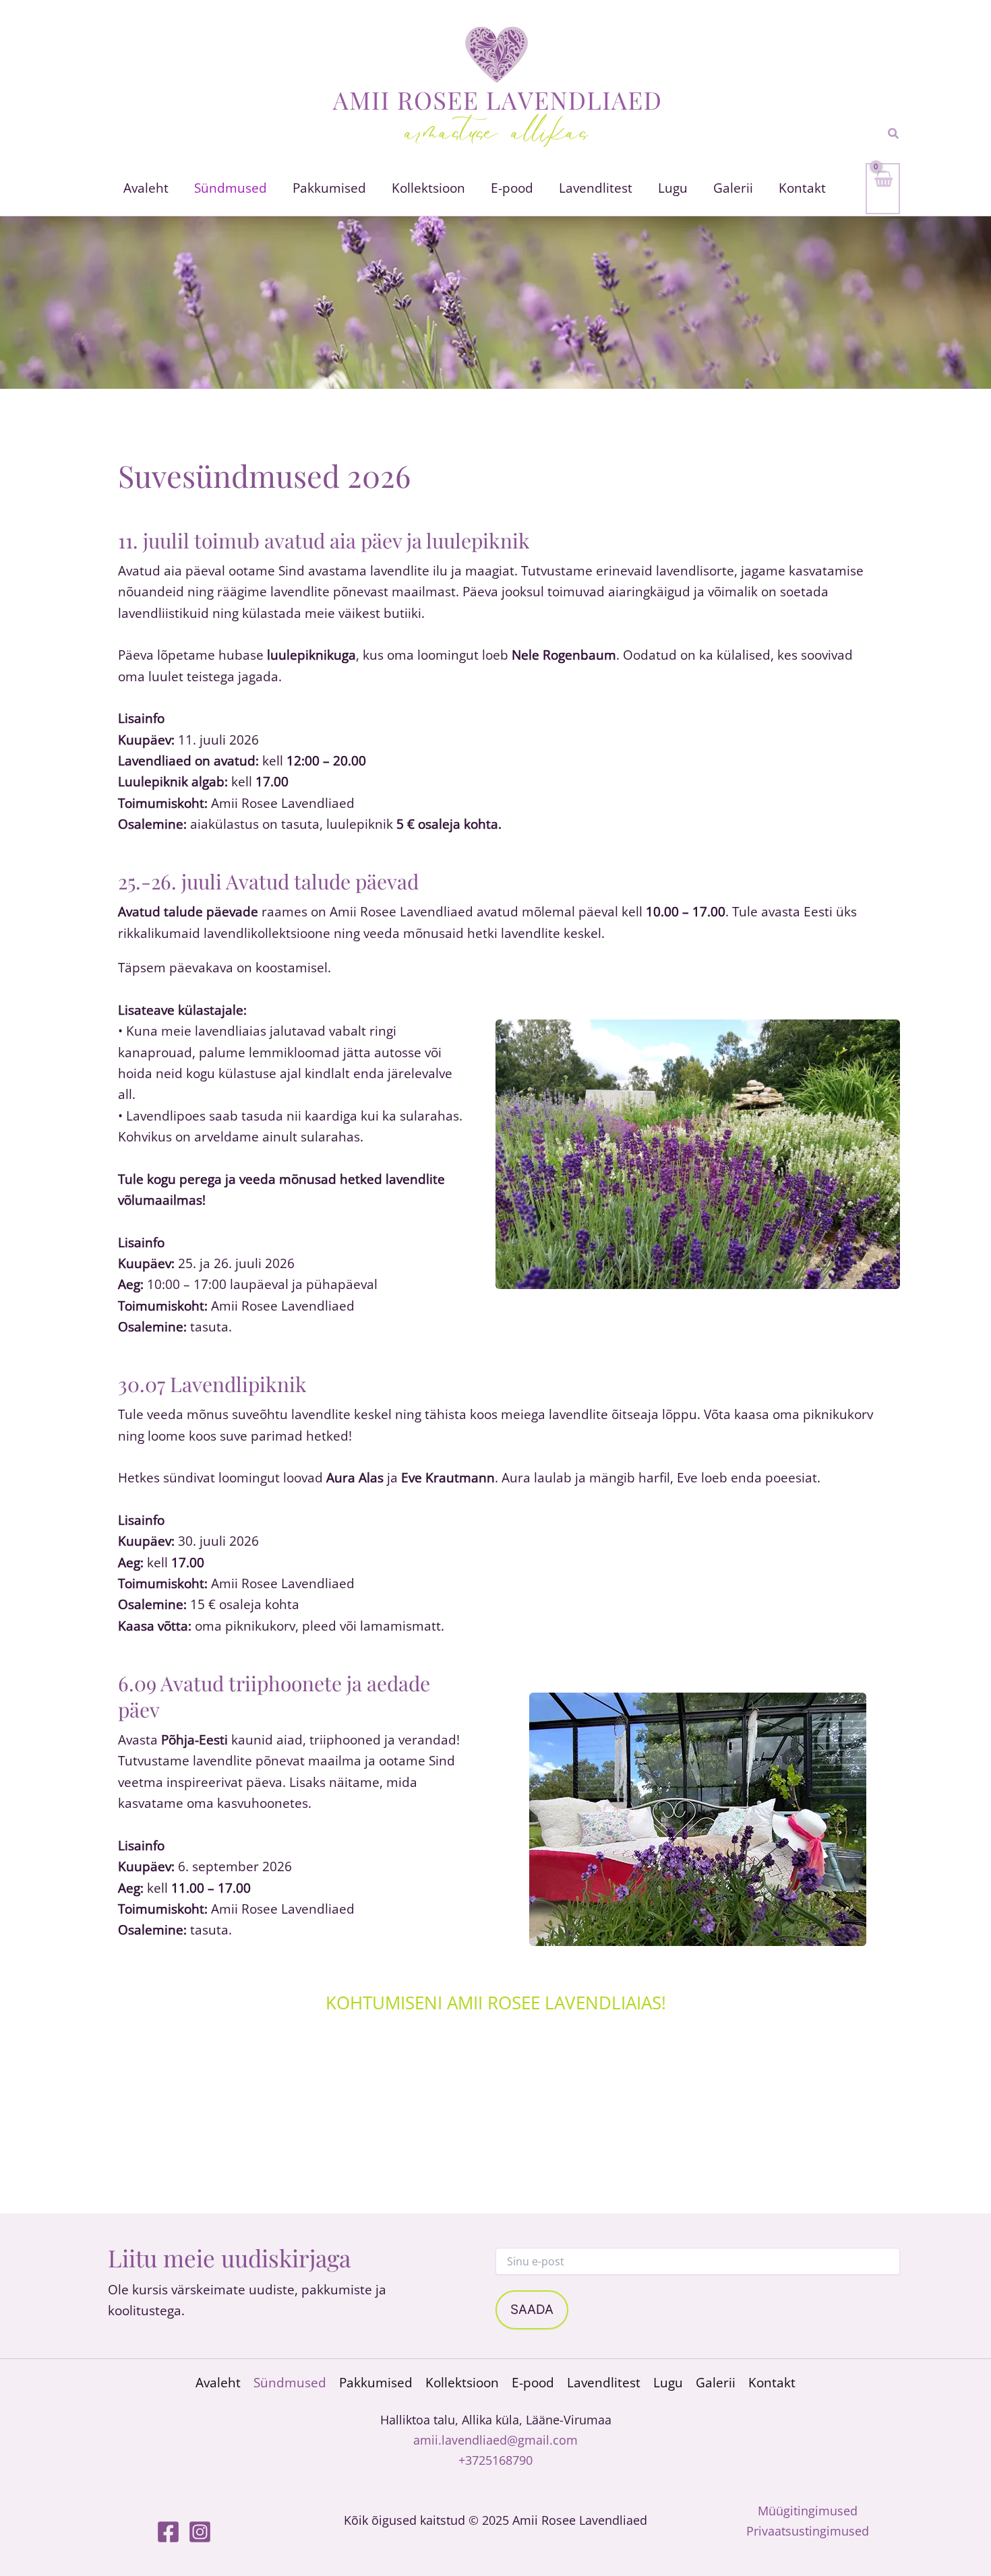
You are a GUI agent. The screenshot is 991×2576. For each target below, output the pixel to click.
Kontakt (772, 2383)
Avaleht (218, 2383)
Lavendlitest (604, 2383)
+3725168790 (495, 2460)
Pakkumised (376, 2383)
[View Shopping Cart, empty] (883, 189)
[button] (894, 134)
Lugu (668, 2383)
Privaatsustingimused (808, 2531)
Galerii (716, 2383)
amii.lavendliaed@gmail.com (495, 2440)
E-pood (533, 2383)
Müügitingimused (808, 2511)
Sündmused (290, 2383)
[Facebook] (168, 2532)
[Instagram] (200, 2532)
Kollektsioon (462, 2383)
